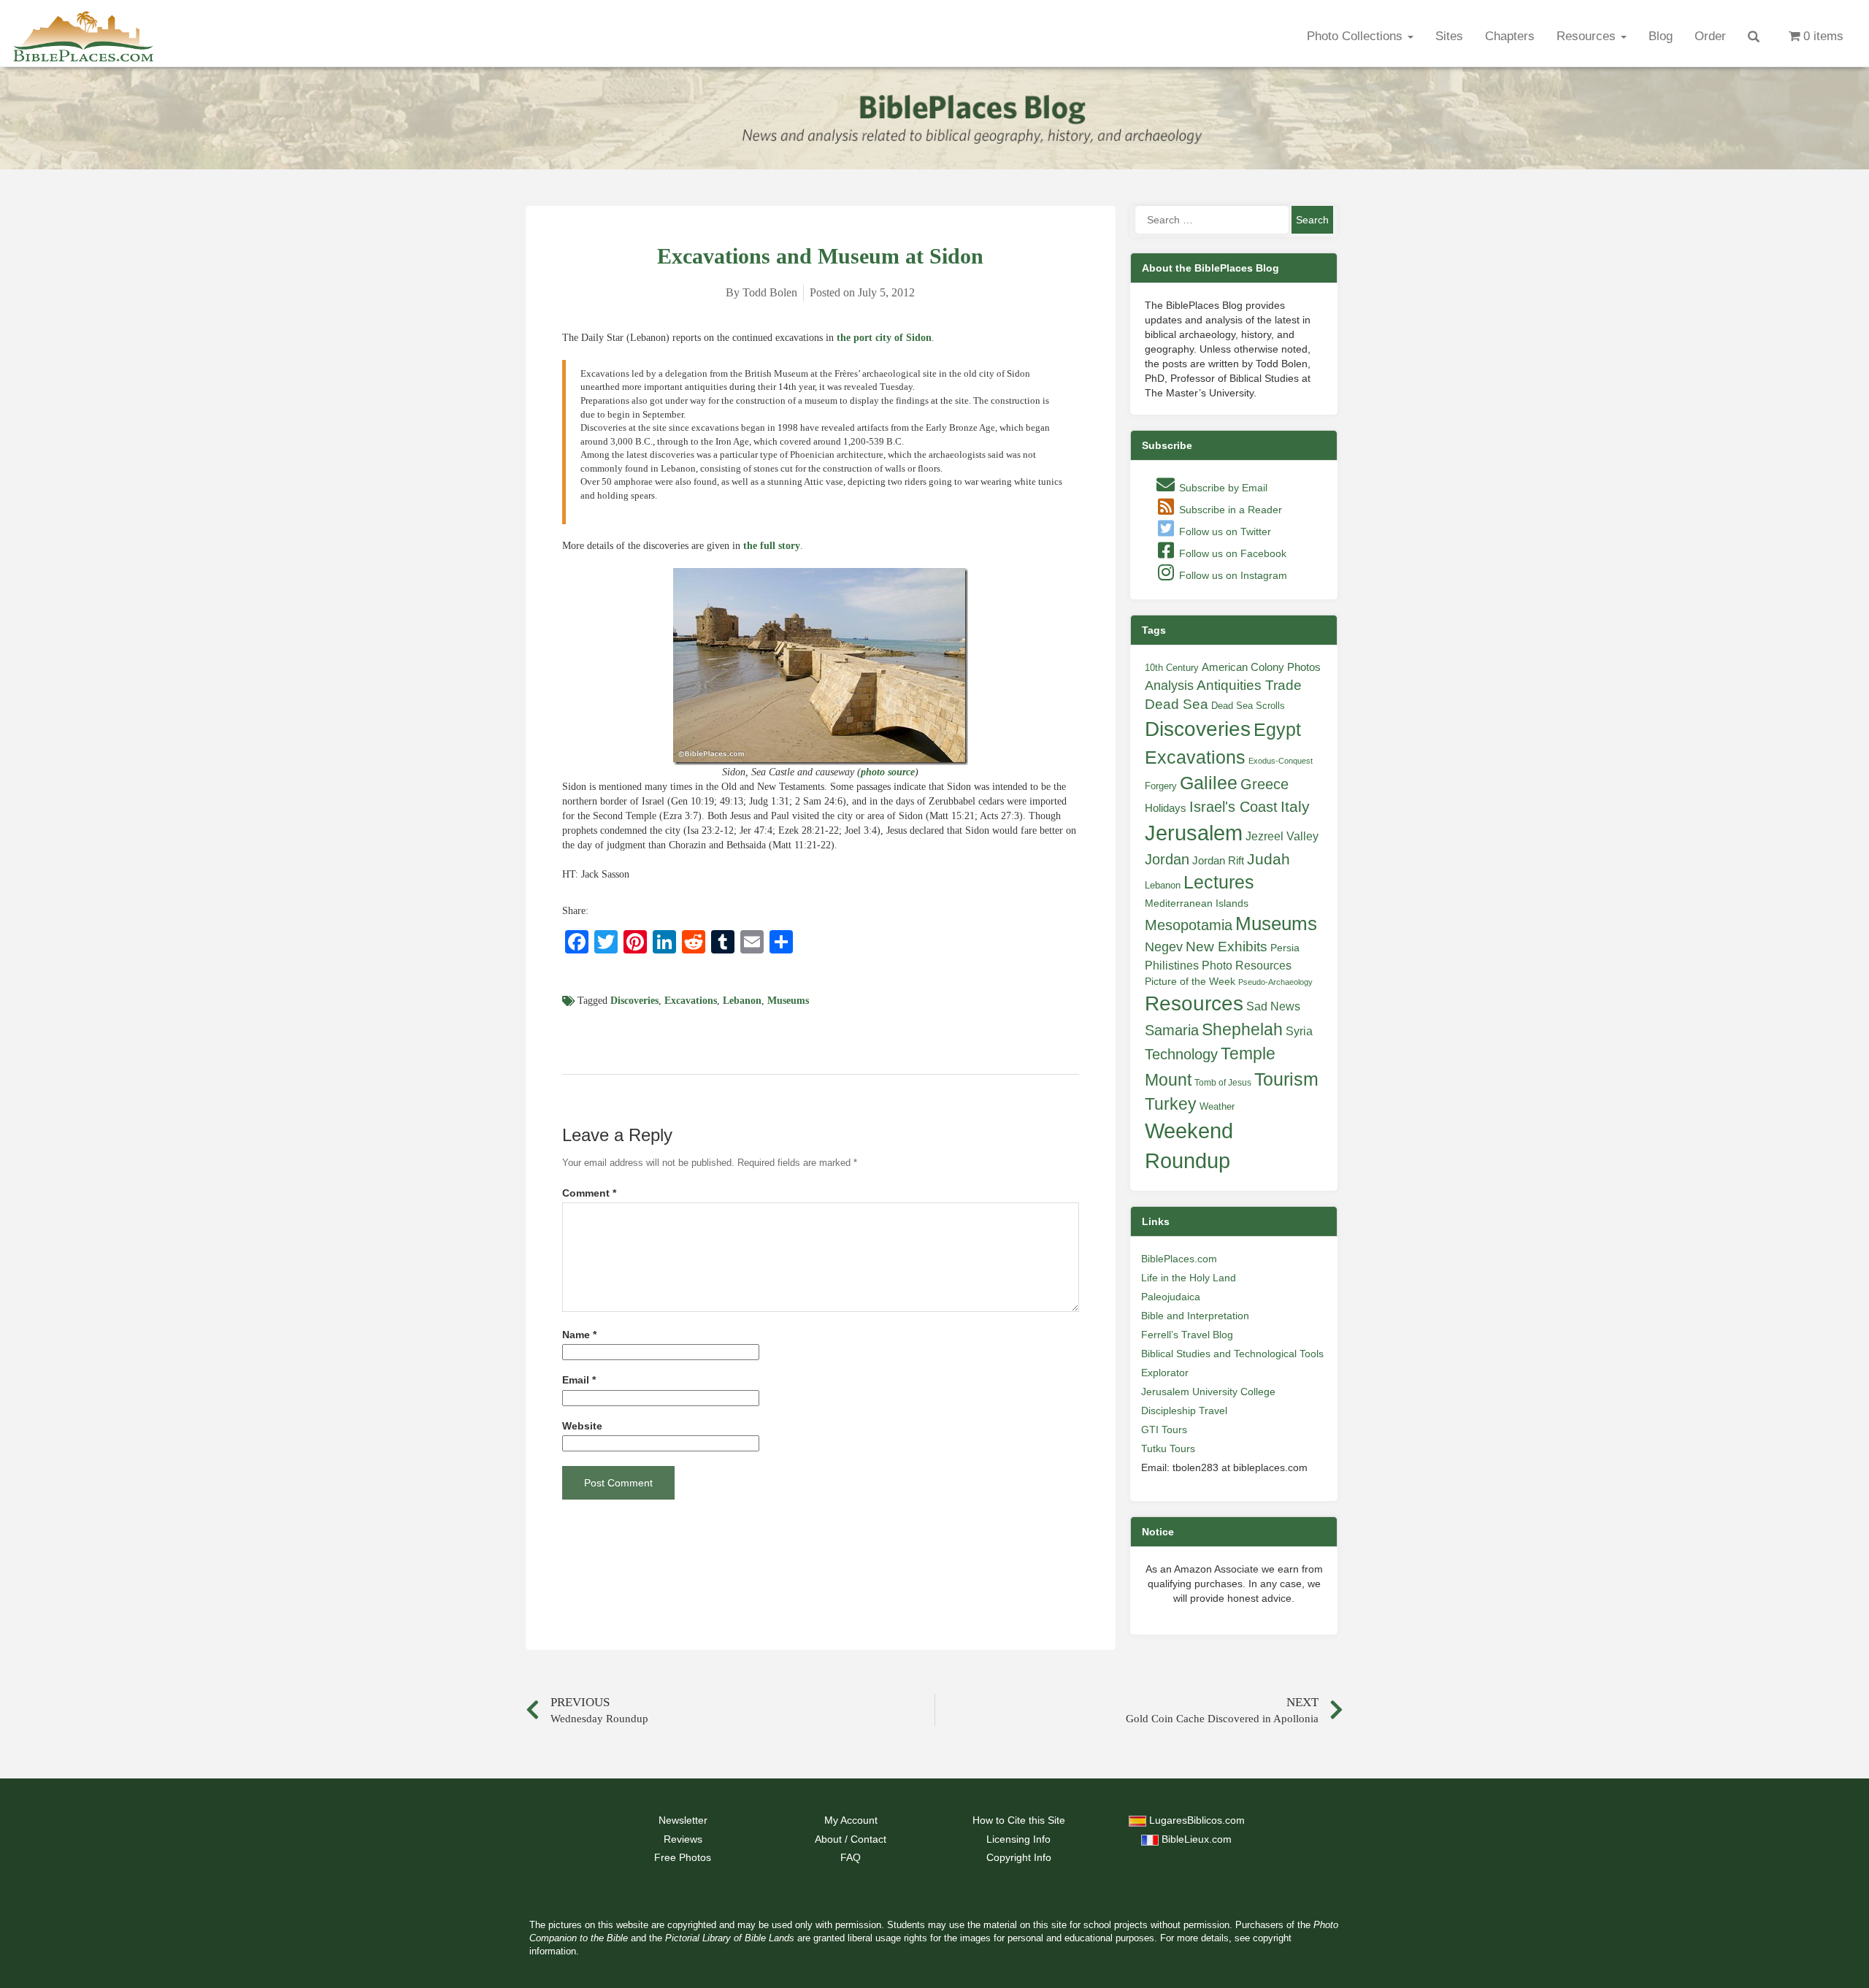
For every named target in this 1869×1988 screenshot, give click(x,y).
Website (582, 1426)
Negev (1164, 947)
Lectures (1219, 882)
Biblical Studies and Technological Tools (1232, 1354)
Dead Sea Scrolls (1248, 706)
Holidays (1166, 808)
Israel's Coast (1233, 807)
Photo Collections (1356, 36)
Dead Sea (1177, 704)
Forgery (1161, 786)
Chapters (1510, 36)
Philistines (1172, 965)
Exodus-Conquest (1281, 761)
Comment (589, 1193)
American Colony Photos (1261, 667)
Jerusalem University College (1208, 1392)
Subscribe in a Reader (1229, 510)
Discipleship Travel (1184, 1411)
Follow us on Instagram (1232, 575)
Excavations (691, 1001)
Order (1710, 36)
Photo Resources (1247, 966)
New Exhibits (1227, 947)
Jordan (1167, 859)
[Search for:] (1212, 220)
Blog (1661, 36)
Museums (788, 1001)
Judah (1269, 859)
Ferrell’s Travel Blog (1187, 1335)
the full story (772, 546)
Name (579, 1335)
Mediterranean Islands (1197, 903)
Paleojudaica (1171, 1297)
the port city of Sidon (884, 338)
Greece (1264, 784)
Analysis (1169, 685)
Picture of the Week (1190, 982)
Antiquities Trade (1249, 685)
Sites (1449, 36)
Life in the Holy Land (1189, 1278)
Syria (1299, 1031)
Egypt (1277, 729)
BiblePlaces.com (1179, 1259)
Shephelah (1242, 1029)
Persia (1285, 948)
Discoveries (634, 1001)
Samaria (1172, 1030)
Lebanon (742, 1001)
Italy (1295, 806)
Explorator (1165, 1373)
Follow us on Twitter (1224, 531)
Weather (1217, 1106)
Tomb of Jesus (1223, 1083)
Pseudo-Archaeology (1275, 982)
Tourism (1286, 1079)
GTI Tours (1164, 1429)
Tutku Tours (1168, 1448)
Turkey (1171, 1104)
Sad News (1273, 1006)
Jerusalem (1194, 833)
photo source (888, 772)
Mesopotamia (1189, 925)
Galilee (1209, 783)
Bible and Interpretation (1195, 1316)
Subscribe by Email (1222, 488)
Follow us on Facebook (1231, 553)
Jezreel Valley (1282, 836)
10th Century (1172, 668)
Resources (1588, 36)
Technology (1181, 1054)
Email (579, 1380)
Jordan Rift (1218, 861)
